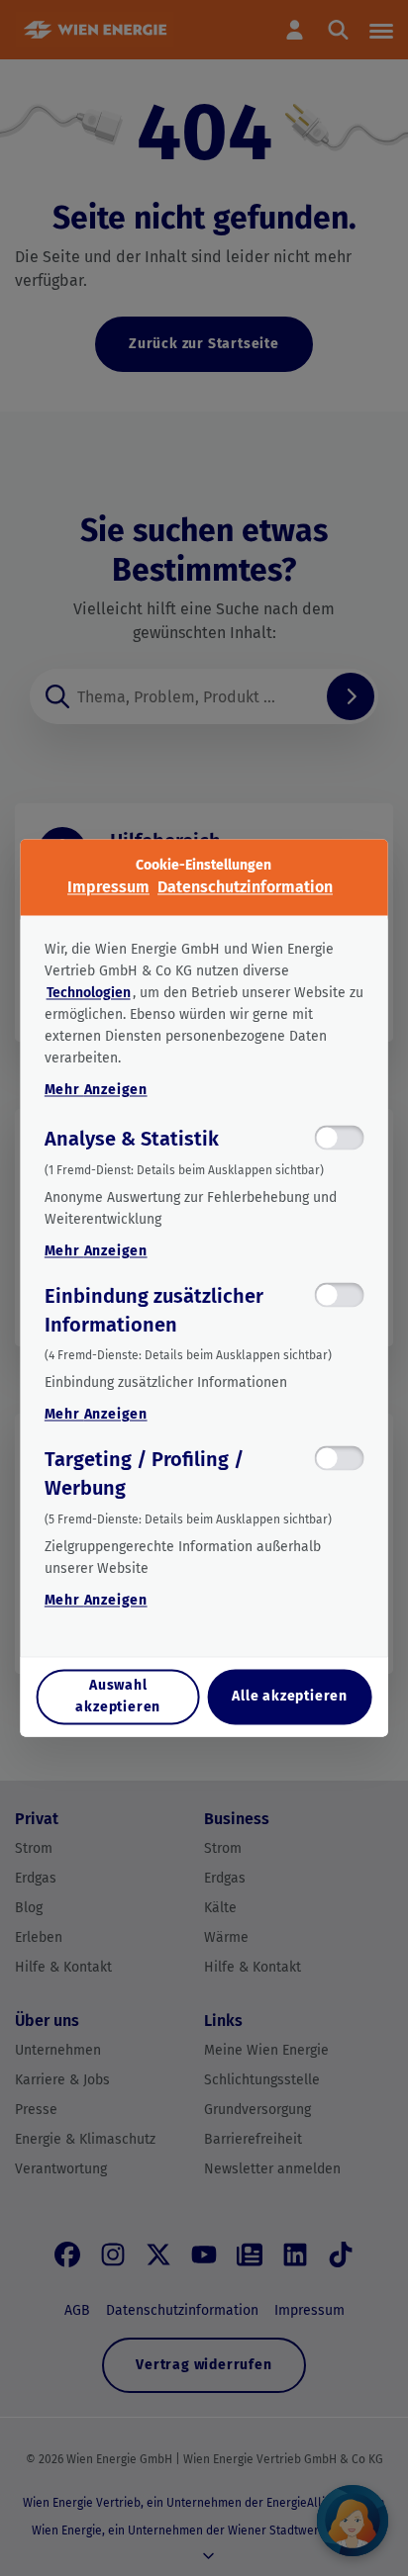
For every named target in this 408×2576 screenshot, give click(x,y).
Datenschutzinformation (245, 887)
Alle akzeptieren (290, 1697)
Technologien (89, 993)
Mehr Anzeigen (96, 1090)
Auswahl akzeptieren (118, 1697)
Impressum (108, 887)
